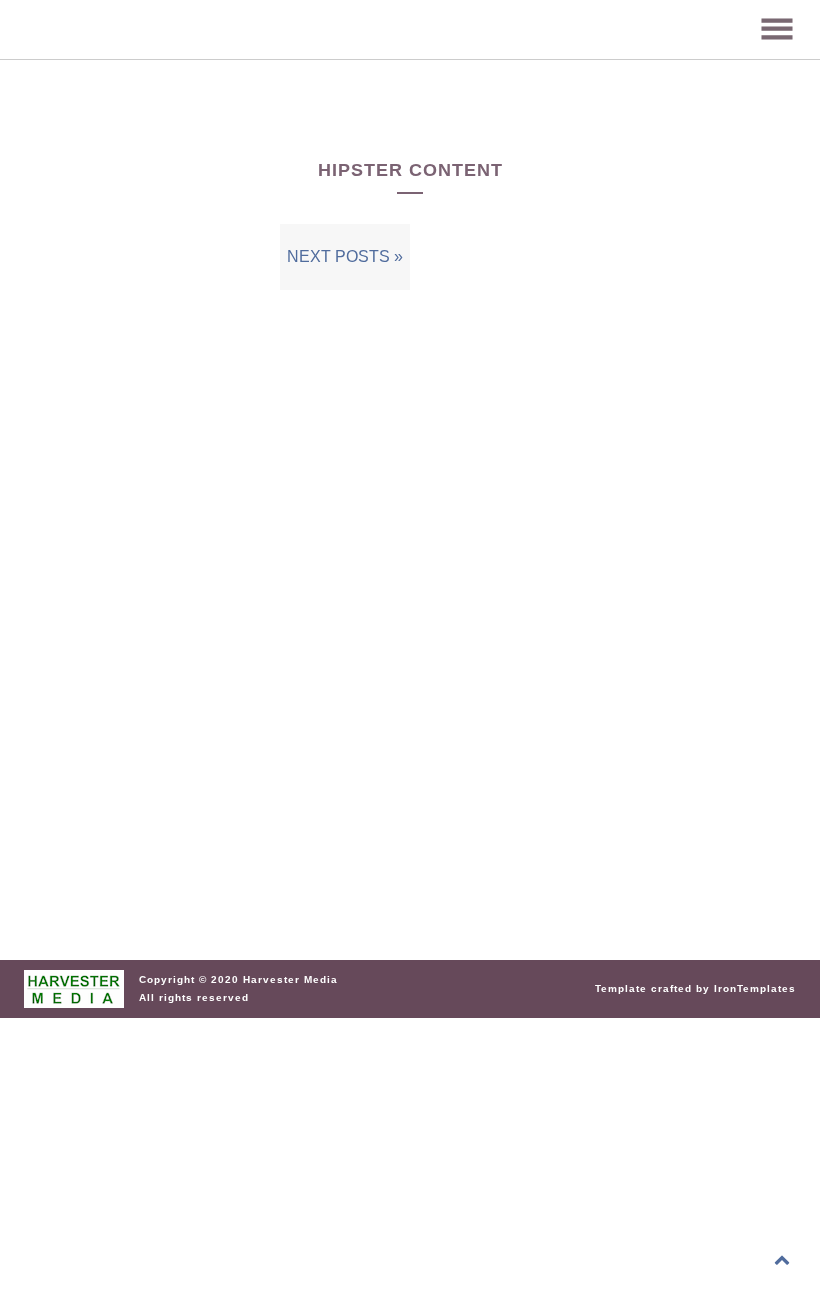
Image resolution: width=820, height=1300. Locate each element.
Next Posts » (345, 256)
